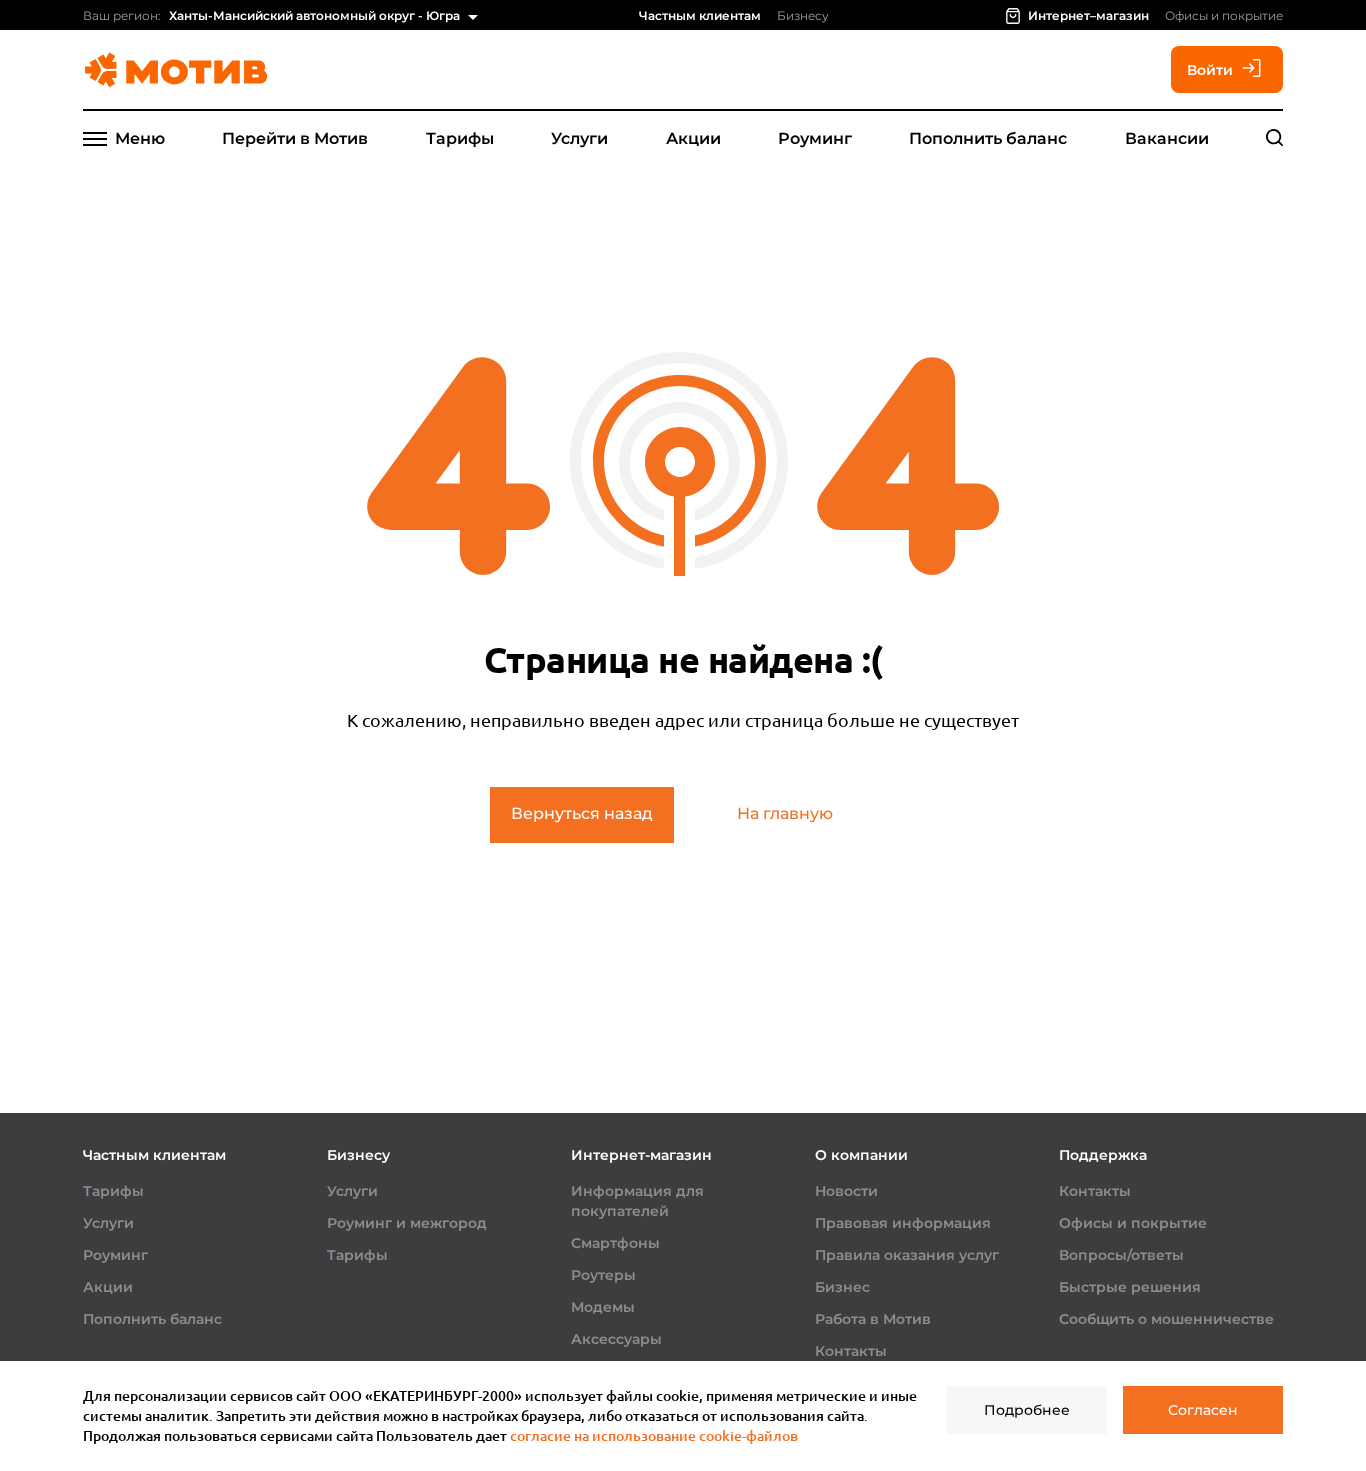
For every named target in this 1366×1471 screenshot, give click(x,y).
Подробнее (1027, 1410)
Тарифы (460, 138)
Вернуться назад (582, 813)
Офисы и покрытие (1224, 15)
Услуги (579, 138)
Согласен (1203, 1410)
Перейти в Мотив (295, 138)
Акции (693, 138)
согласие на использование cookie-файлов (654, 1435)
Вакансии (1167, 138)
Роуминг (815, 138)
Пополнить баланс (988, 138)
